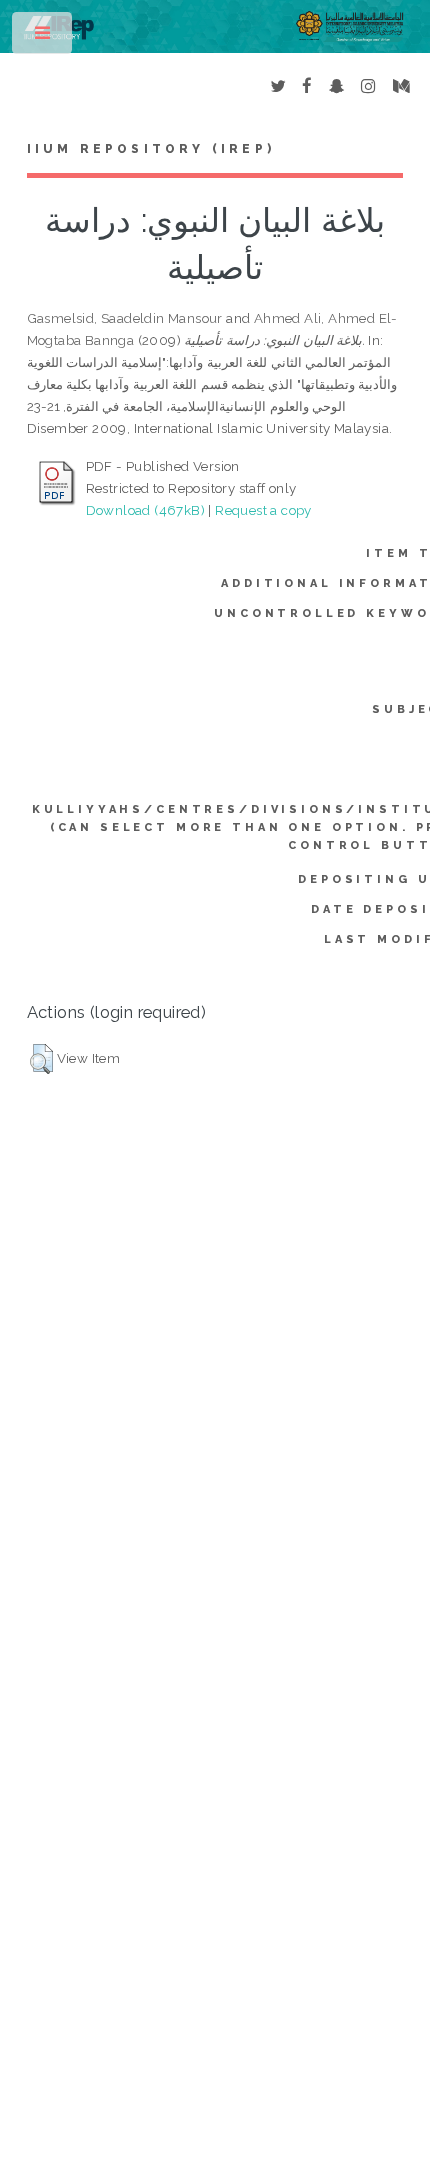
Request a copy (263, 510)
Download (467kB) (145, 510)
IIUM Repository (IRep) (151, 149)
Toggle (43, 37)
